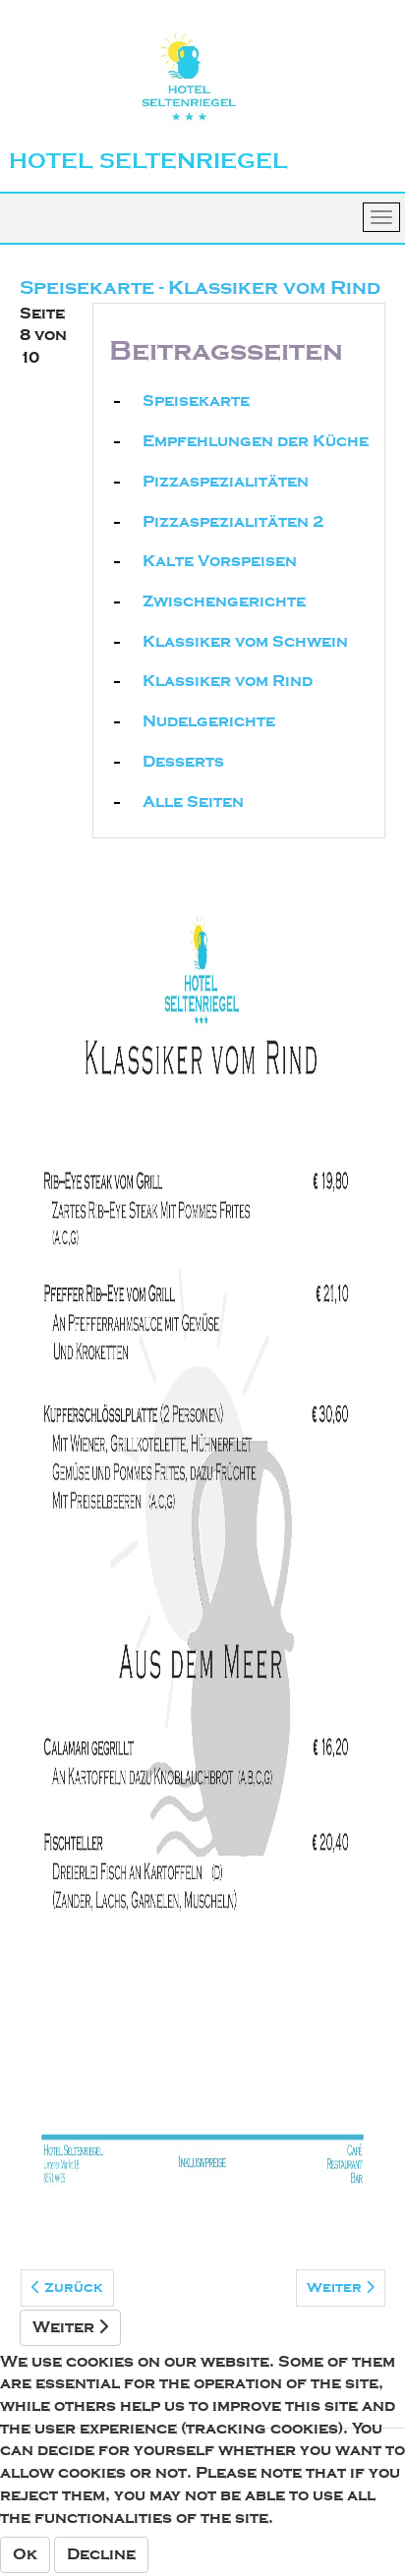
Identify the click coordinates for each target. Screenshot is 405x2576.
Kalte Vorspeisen (220, 561)
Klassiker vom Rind (228, 681)
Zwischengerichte (224, 601)
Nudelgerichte (209, 721)
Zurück (72, 2288)
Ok (25, 2554)
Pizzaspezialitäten (226, 482)
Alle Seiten (193, 802)
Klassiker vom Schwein (245, 642)
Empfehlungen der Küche (256, 441)
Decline (101, 2554)
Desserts (183, 762)
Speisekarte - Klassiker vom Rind (200, 287)
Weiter (336, 2288)
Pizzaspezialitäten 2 (233, 522)
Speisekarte (196, 401)
